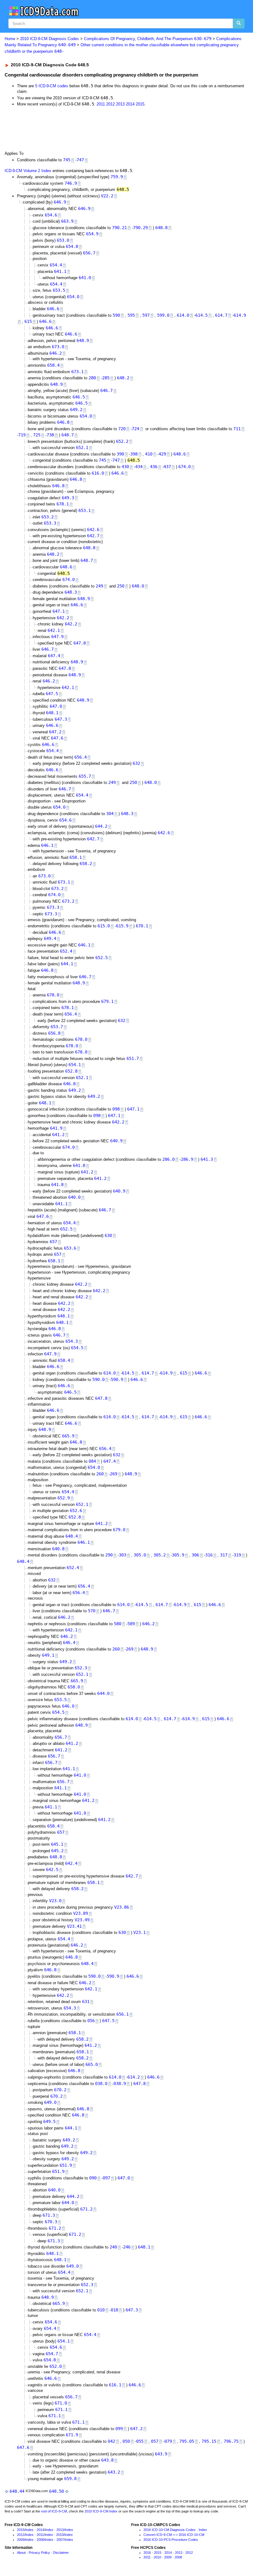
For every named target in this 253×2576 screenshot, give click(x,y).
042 (111, 2441)
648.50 (56, 2491)
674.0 (185, 467)
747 (80, 160)
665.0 (92, 2064)
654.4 (56, 265)
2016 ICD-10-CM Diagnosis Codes (170, 2530)
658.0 (74, 1687)
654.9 (92, 234)
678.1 (63, 504)
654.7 (52, 2354)
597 (146, 315)
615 (28, 321)
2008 (40, 2540)
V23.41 (74, 1926)
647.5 (52, 694)
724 (135, 429)
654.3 (72, 1341)
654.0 (73, 297)
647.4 (54, 656)
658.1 (76, 857)
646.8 (63, 422)
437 (167, 467)
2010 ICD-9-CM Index (101, 2511)
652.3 (81, 1668)
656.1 (122, 2014)
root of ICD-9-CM (54, 2511)
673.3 (53, 907)
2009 (21, 2540)
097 (106, 2178)
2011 (101, 104)
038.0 (101, 2083)
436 (154, 467)
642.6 (93, 530)
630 (108, 1235)
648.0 (138, 586)
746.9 (71, 183)
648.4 (72, 1536)
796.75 (231, 2441)
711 (237, 429)
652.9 (64, 1498)
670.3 (51, 2222)
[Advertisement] (115, 129)
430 (125, 467)
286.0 (168, 1159)
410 (149, 454)
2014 (130, 104)
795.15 (209, 2441)
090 (93, 2178)
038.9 (120, 2083)
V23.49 (82, 1920)
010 (101, 2310)
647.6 (57, 738)
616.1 (115, 2385)
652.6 (76, 1511)
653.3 (50, 523)
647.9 (57, 637)
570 (92, 1611)
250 (121, 586)
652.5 (102, 958)
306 (195, 1555)
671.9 (72, 2435)
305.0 (140, 1555)
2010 (60, 2535)
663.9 (67, 221)
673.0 (58, 347)
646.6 (53, 309)
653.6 (70, 1248)
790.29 (140, 228)
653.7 (57, 1027)
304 (110, 814)
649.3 (68, 498)
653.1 (85, 510)
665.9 (68, 1436)
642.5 (52, 1869)
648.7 (68, 435)
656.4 (81, 757)
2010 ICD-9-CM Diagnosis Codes (50, 39)
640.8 (58, 1549)
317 (224, 1555)
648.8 (161, 228)
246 (127, 2247)
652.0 (56, 2366)
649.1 (48, 1655)
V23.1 (139, 1932)
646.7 (106, 390)
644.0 (103, 1693)
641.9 (56, 1128)
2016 (147, 2553)
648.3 (71, 592)
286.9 (187, 1159)
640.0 (74, 1197)
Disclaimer (61, 2553)
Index (29, 2530)
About (21, 2553)
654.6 (51, 215)
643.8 (107, 2460)
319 (237, 1555)
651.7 (133, 1058)
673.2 (57, 888)
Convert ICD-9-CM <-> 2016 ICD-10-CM (174, 2535)
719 (22, 435)
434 (139, 467)
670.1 (142, 926)
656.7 (89, 253)
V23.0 (55, 1901)
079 (168, 2441)
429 (162, 454)
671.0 (61, 2403)
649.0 (50, 2102)
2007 (60, 2540)
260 (100, 1474)
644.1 (67, 964)
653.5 (59, 290)
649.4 (50, 938)
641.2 (58, 1135)
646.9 (60, 202)
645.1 (57, 1844)
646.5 (79, 397)
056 (91, 2021)
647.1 (59, 611)
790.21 (119, 228)
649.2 (76, 410)
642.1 (54, 630)
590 (116, 315)
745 (67, 160)
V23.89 (81, 1913)
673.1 (77, 372)
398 (134, 454)
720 (122, 429)
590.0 (98, 1379)
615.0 (104, 926)
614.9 (240, 315)
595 (131, 315)
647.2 (55, 732)
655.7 (85, 776)
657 (53, 1242)
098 (116, 1109)
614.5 (201, 315)
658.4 (53, 365)
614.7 (221, 315)
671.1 (61, 2409)
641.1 (60, 271)
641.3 (207, 1159)
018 (114, 2310)
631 (86, 2001)
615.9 (122, 926)
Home (10, 39)
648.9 (83, 340)
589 (131, 1624)
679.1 (107, 1001)
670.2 (60, 2090)
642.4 (71, 1863)
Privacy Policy (39, 2553)
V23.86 (122, 1907)
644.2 (101, 826)
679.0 (119, 1530)
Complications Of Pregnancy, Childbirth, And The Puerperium (148, 39)
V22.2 (107, 196)
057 (155, 2441)
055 (140, 2441)
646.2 (56, 353)
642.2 (63, 618)
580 (118, 1624)
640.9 (116, 1141)
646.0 (68, 1706)
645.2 (57, 1851)
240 (113, 2247)
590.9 (117, 1379)
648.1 (52, 713)
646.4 (69, 1642)
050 (126, 2441)
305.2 (160, 1555)
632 (136, 763)
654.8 (72, 246)
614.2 (134, 2077)
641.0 (85, 278)
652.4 (66, 951)
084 (92, 1461)
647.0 (56, 706)
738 (50, 435)
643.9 (161, 2454)
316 (209, 1555)
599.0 (163, 315)
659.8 (70, 2479)
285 (106, 378)
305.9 (178, 1555)
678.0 (53, 995)
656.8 (54, 1033)
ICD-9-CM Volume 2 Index (28, 171)
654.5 (77, 1348)
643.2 (114, 2472)
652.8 (71, 1071)
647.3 (61, 719)
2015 (140, 104)
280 (92, 378)
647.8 (80, 643)
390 (120, 454)
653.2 (48, 517)
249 (99, 586)
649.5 (49, 2121)
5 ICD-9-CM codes (52, 86)
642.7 (93, 536)
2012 (110, 104)
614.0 (183, 315)
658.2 (86, 863)
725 (37, 435)
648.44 (17, 2491)
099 (119, 2429)
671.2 (86, 2209)
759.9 (117, 177)
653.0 (63, 240)
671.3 (49, 2215)
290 (109, 1555)
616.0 (98, 473)
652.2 (122, 441)
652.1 (82, 447)
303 (122, 1555)
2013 (120, 104)
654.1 (75, 1065)
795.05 (187, 2441)
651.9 (66, 2165)
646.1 (47, 845)
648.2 (123, 378)
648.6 (180, 454)
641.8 (79, 1165)
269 (114, 1474)
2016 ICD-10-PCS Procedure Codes (171, 2540)
